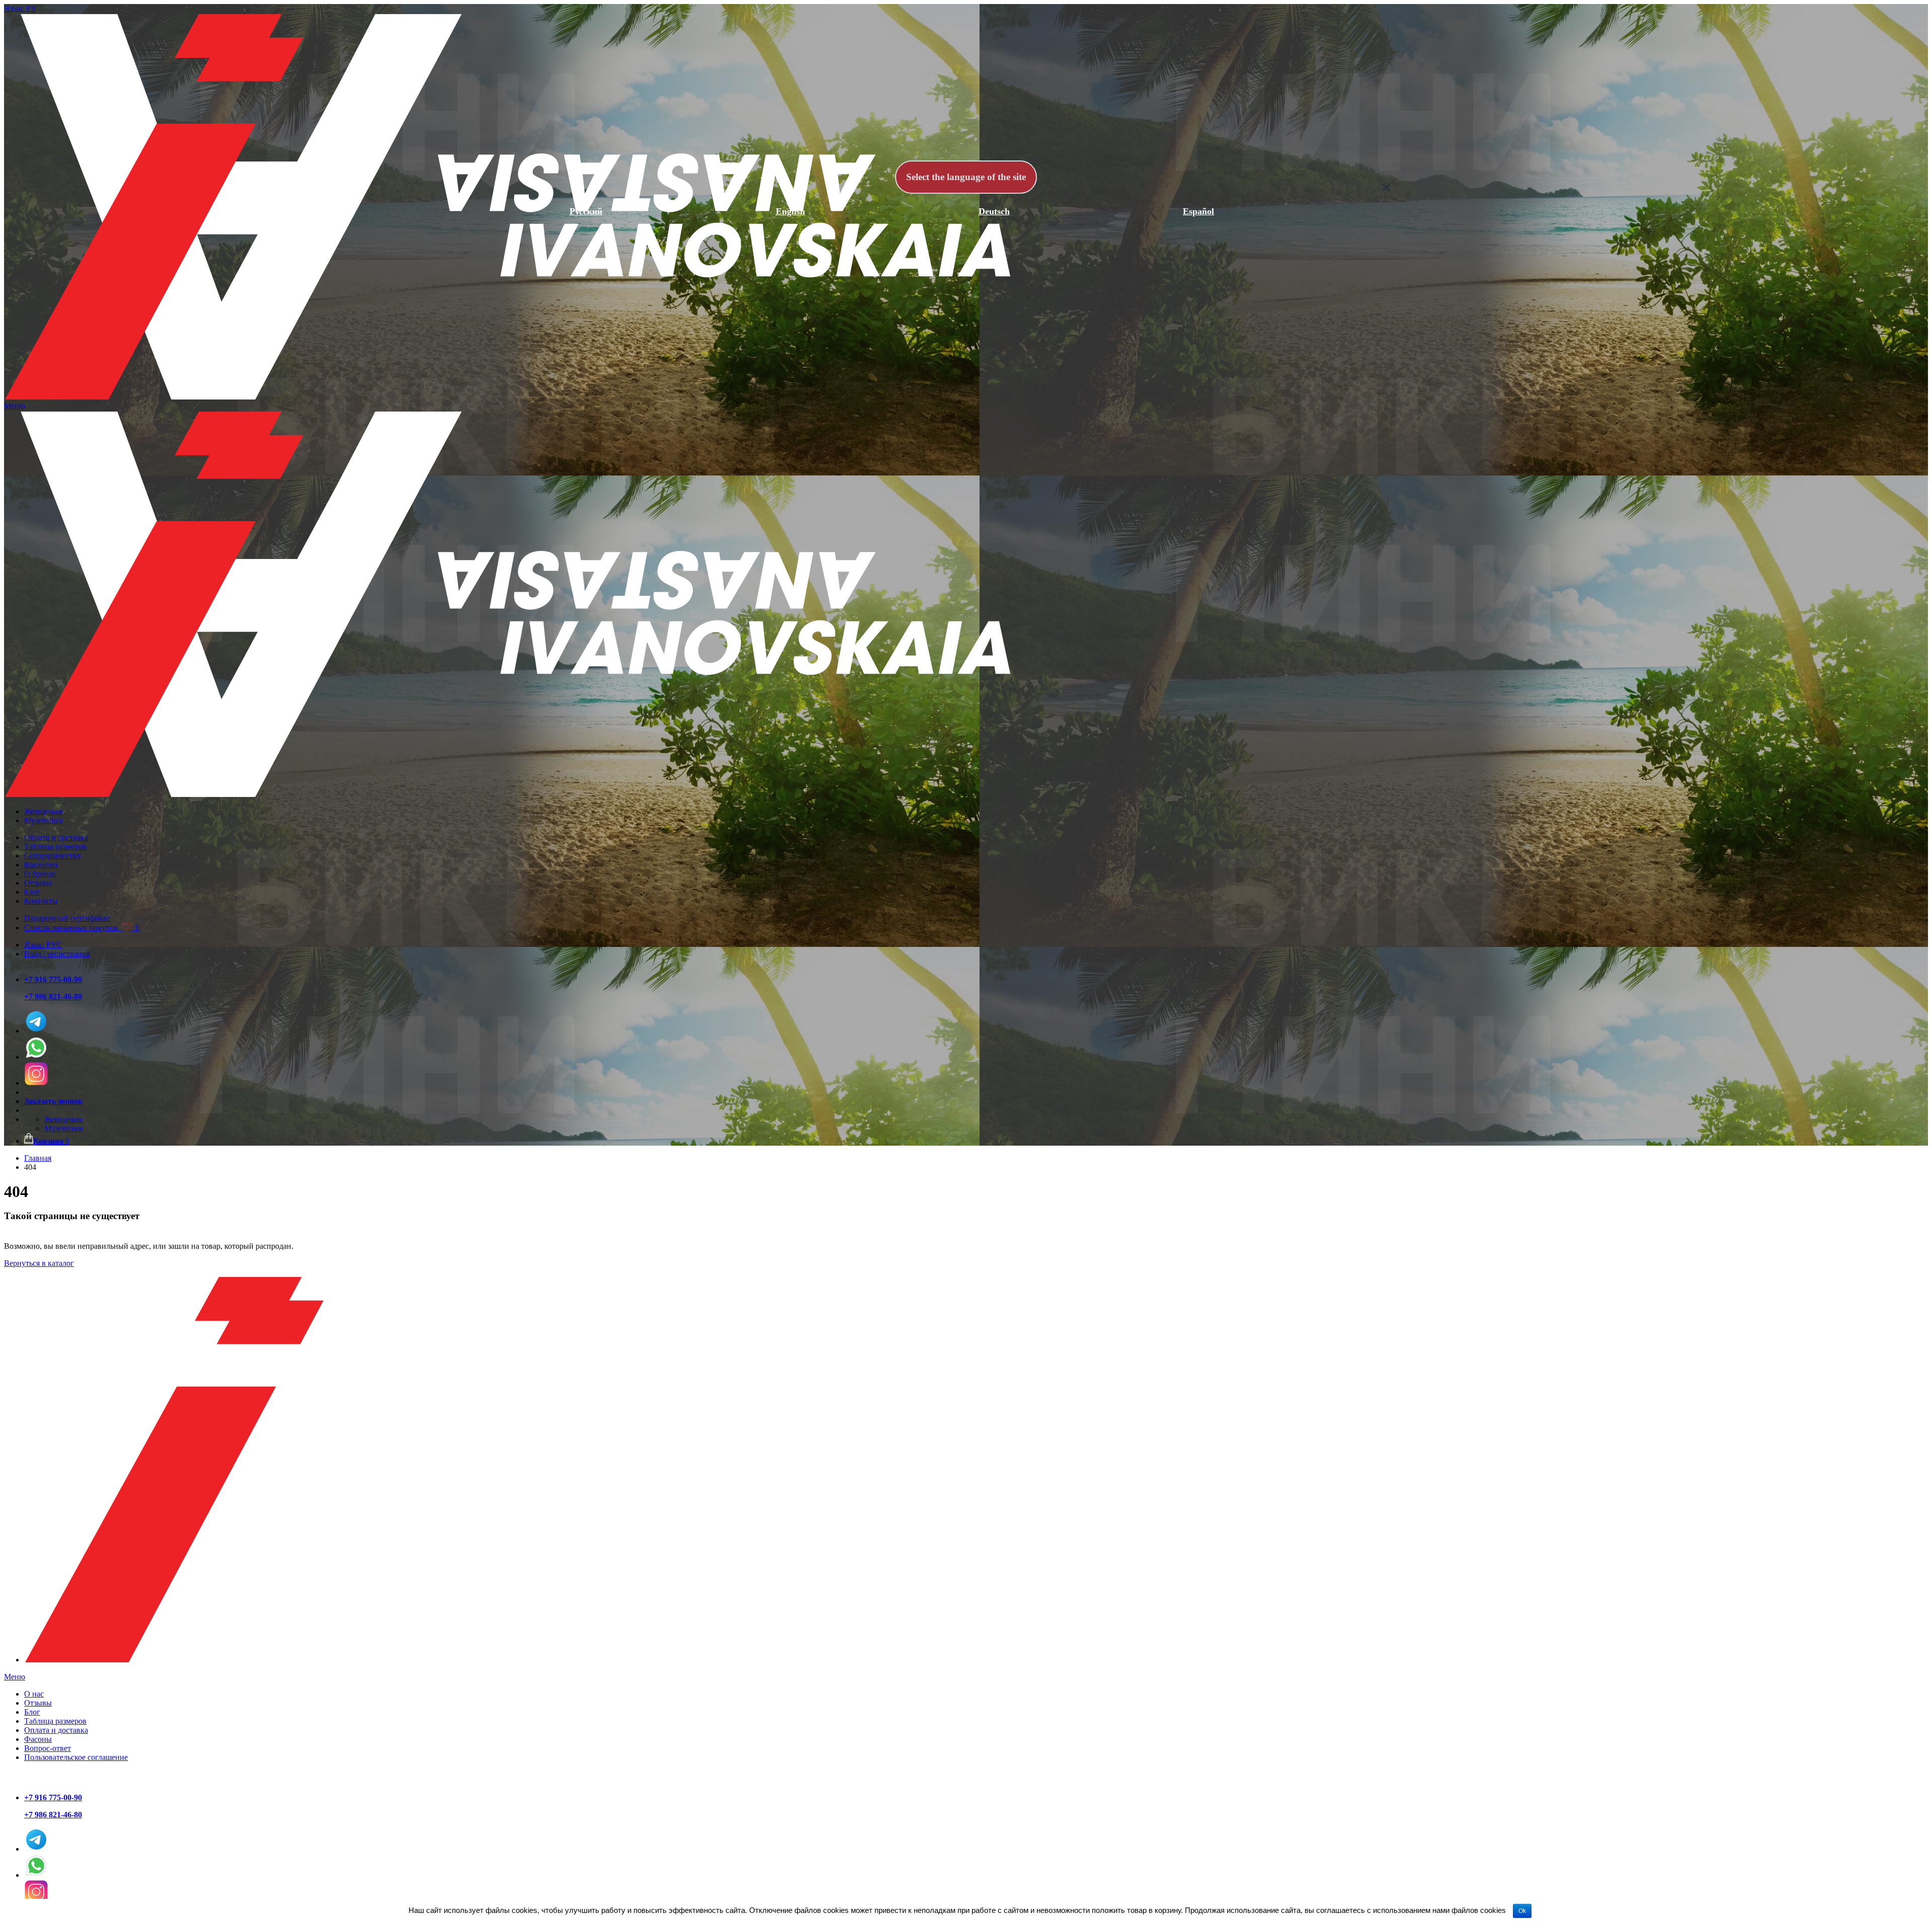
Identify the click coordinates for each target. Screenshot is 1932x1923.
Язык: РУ (20, 8)
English (790, 211)
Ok (1522, 1911)
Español (1198, 211)
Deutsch (994, 211)
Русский (586, 211)
